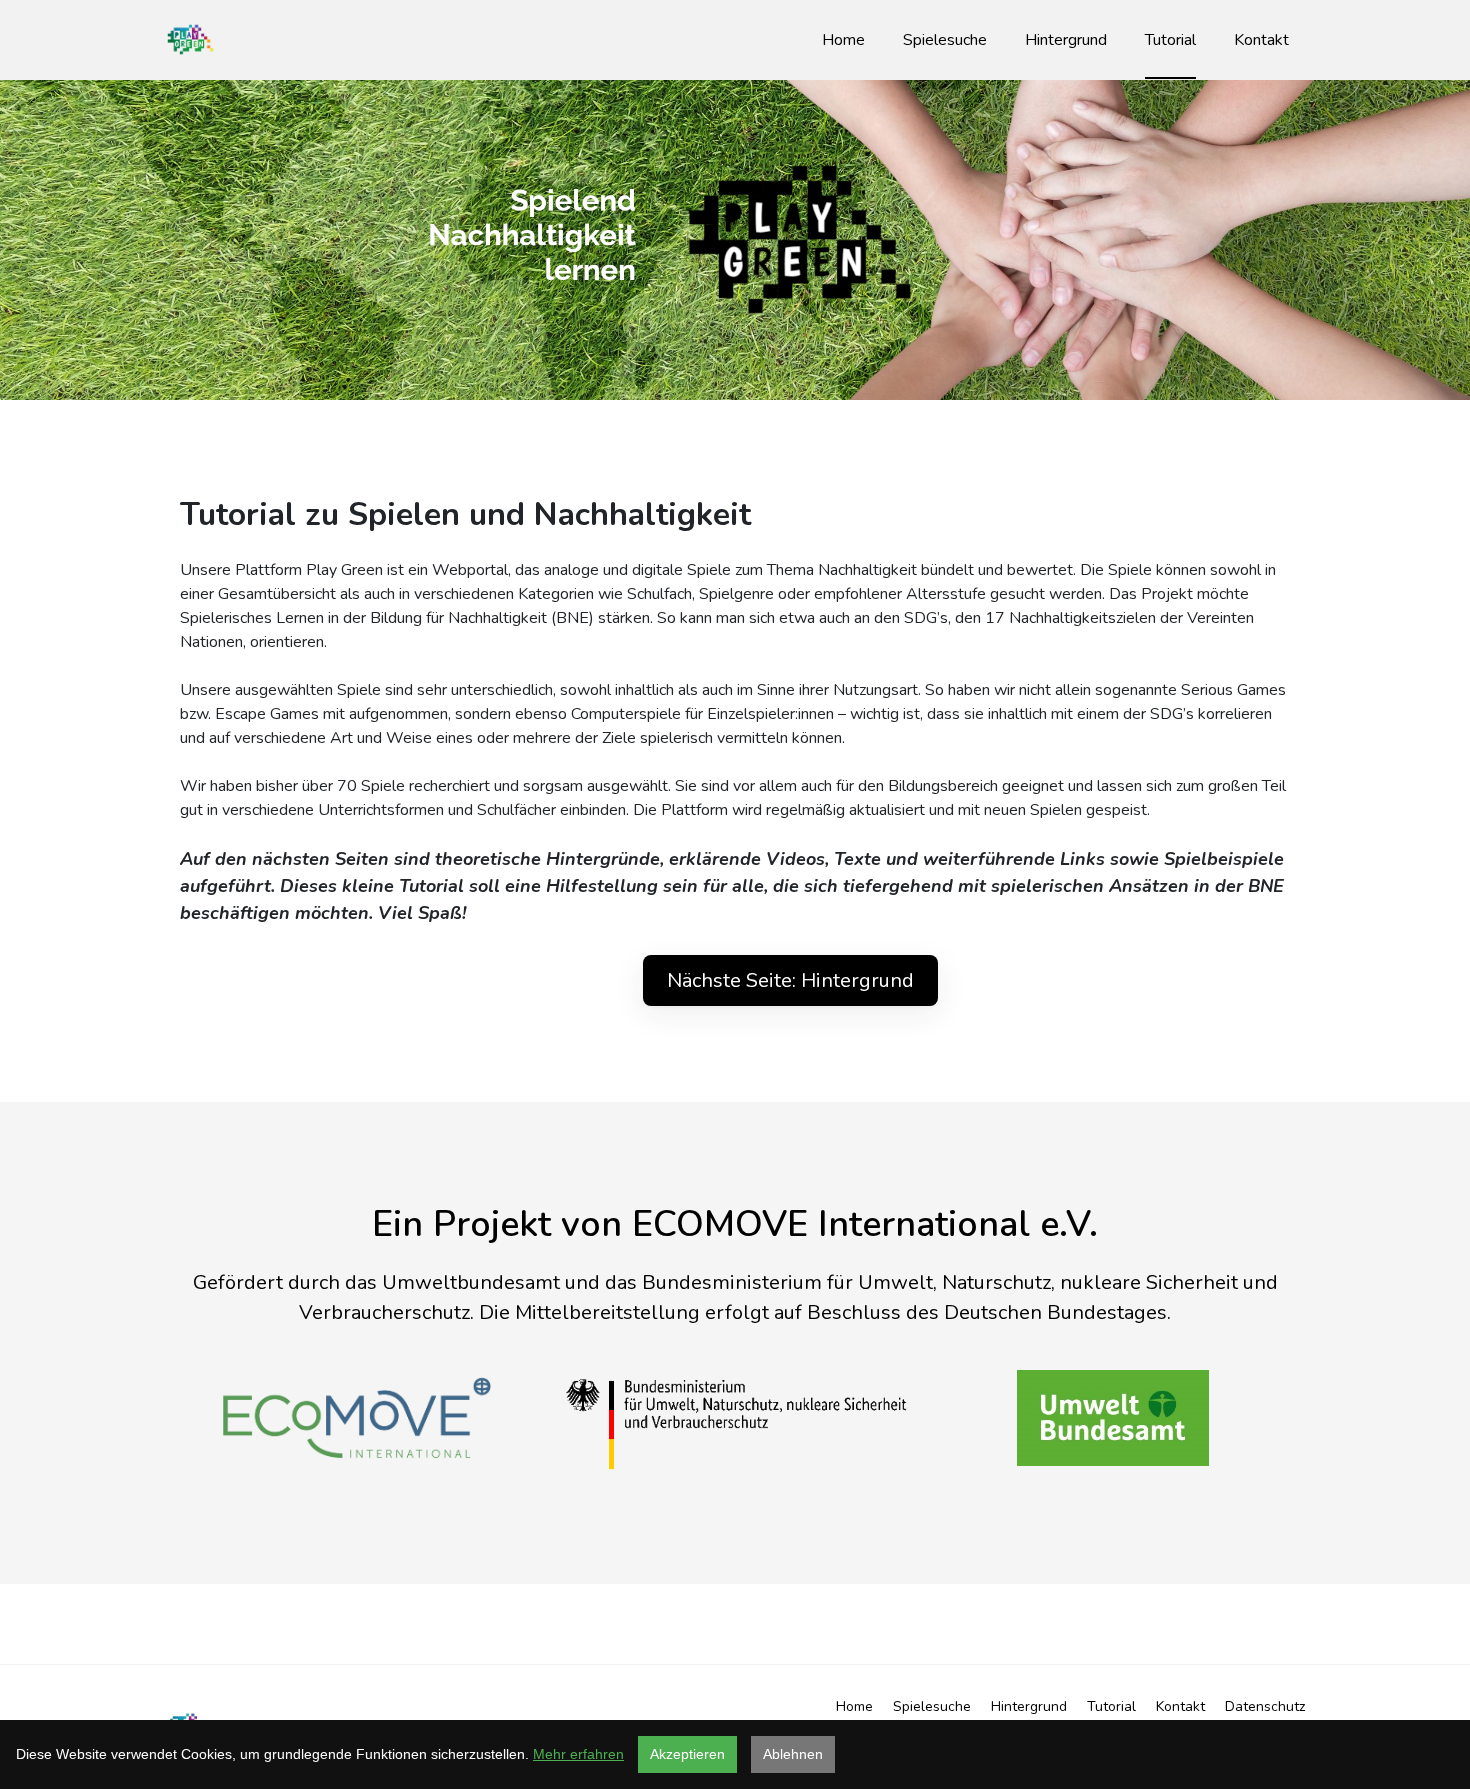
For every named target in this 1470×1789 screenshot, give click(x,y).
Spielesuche (932, 1706)
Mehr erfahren (578, 1754)
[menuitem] (843, 40)
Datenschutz (1265, 1706)
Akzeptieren (687, 1754)
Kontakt (1180, 1706)
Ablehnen (793, 1754)
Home (854, 1706)
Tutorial (1111, 1706)
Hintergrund (1029, 1706)
